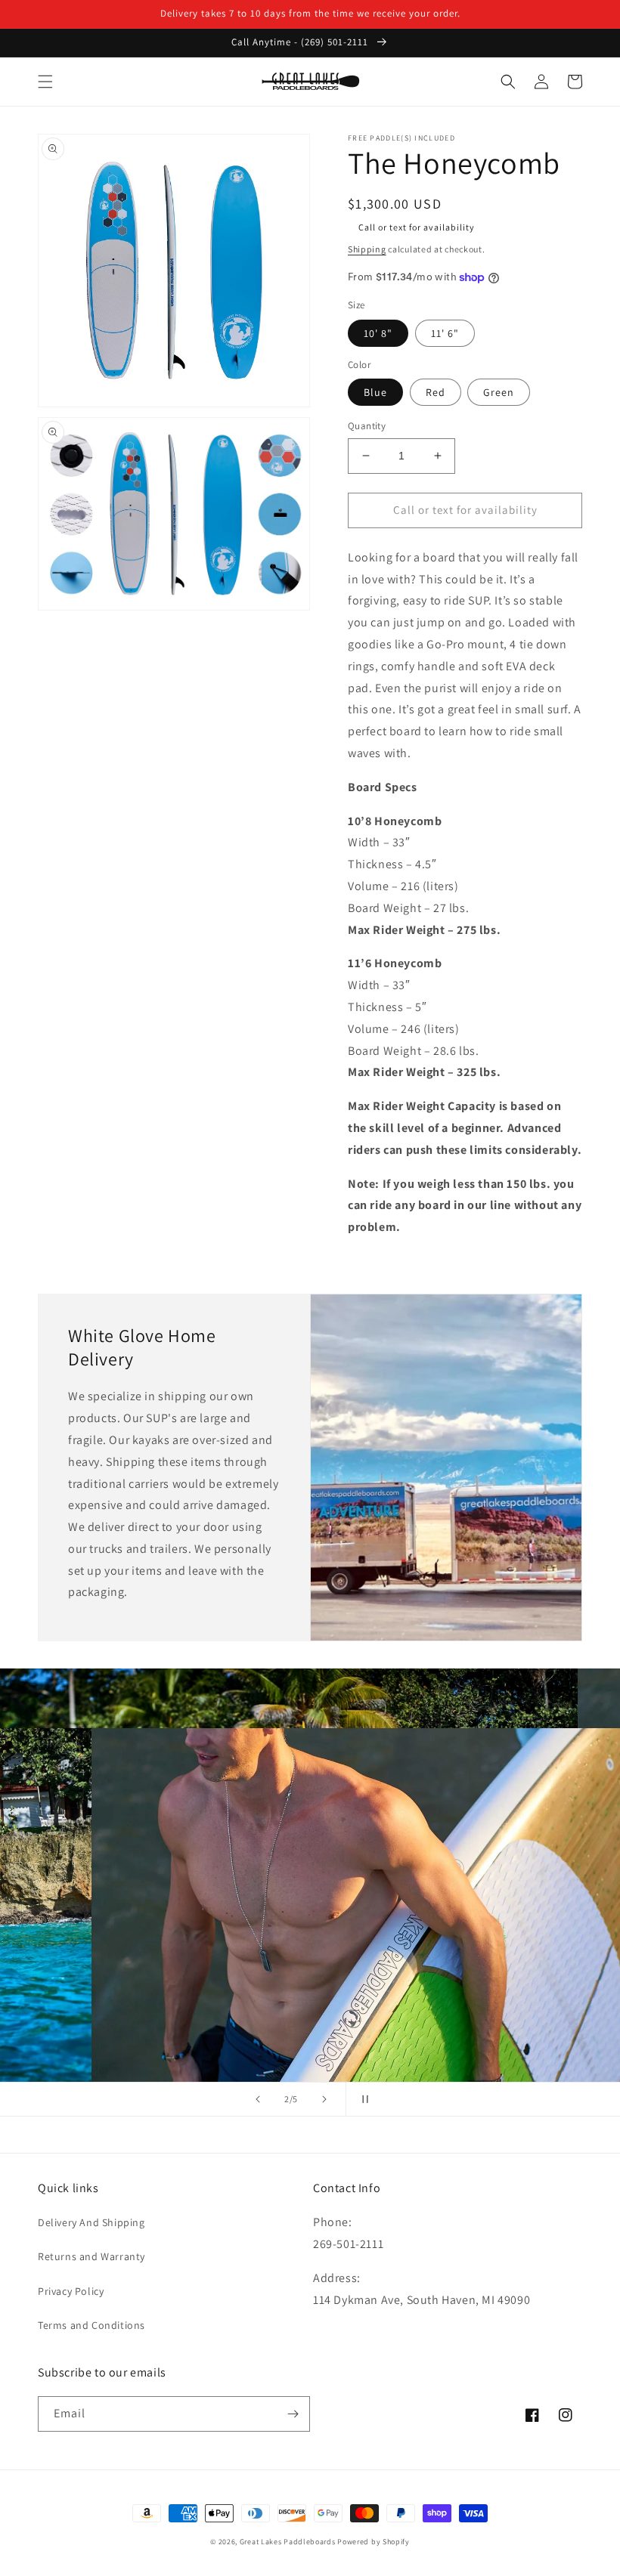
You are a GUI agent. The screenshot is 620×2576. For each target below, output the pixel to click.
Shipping (367, 249)
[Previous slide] (258, 2099)
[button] (45, 82)
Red (436, 392)
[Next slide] (324, 2099)
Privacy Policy (71, 2291)
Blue (375, 392)
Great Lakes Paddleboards (288, 2542)
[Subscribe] (293, 2414)
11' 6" (445, 333)
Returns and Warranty (91, 2256)
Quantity (367, 426)
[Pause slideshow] (362, 2099)
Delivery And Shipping (91, 2222)
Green (499, 392)
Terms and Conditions (91, 2325)
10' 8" (378, 333)
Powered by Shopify (374, 2542)
